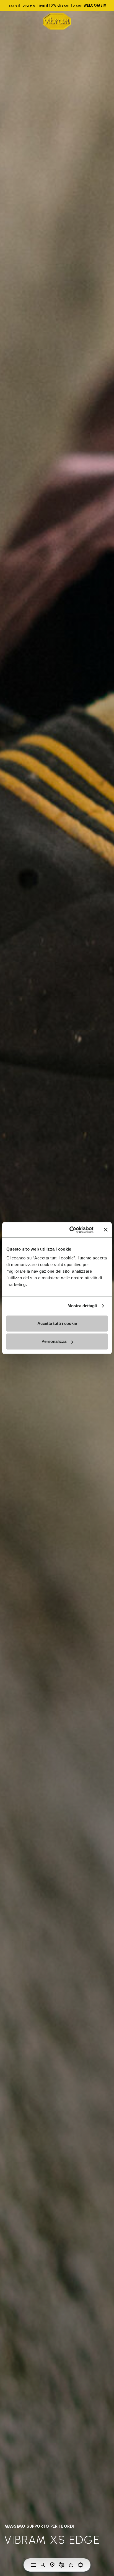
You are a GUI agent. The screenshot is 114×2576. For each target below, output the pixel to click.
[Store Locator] (52, 2565)
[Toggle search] (43, 2565)
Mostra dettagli (82, 1306)
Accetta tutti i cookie (57, 1323)
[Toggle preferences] (81, 2565)
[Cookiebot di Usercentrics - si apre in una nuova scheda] (71, 1230)
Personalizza (54, 1341)
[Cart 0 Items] (71, 2565)
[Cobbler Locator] (62, 2565)
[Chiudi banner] (106, 1230)
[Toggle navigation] (33, 2565)
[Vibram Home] (57, 21)
